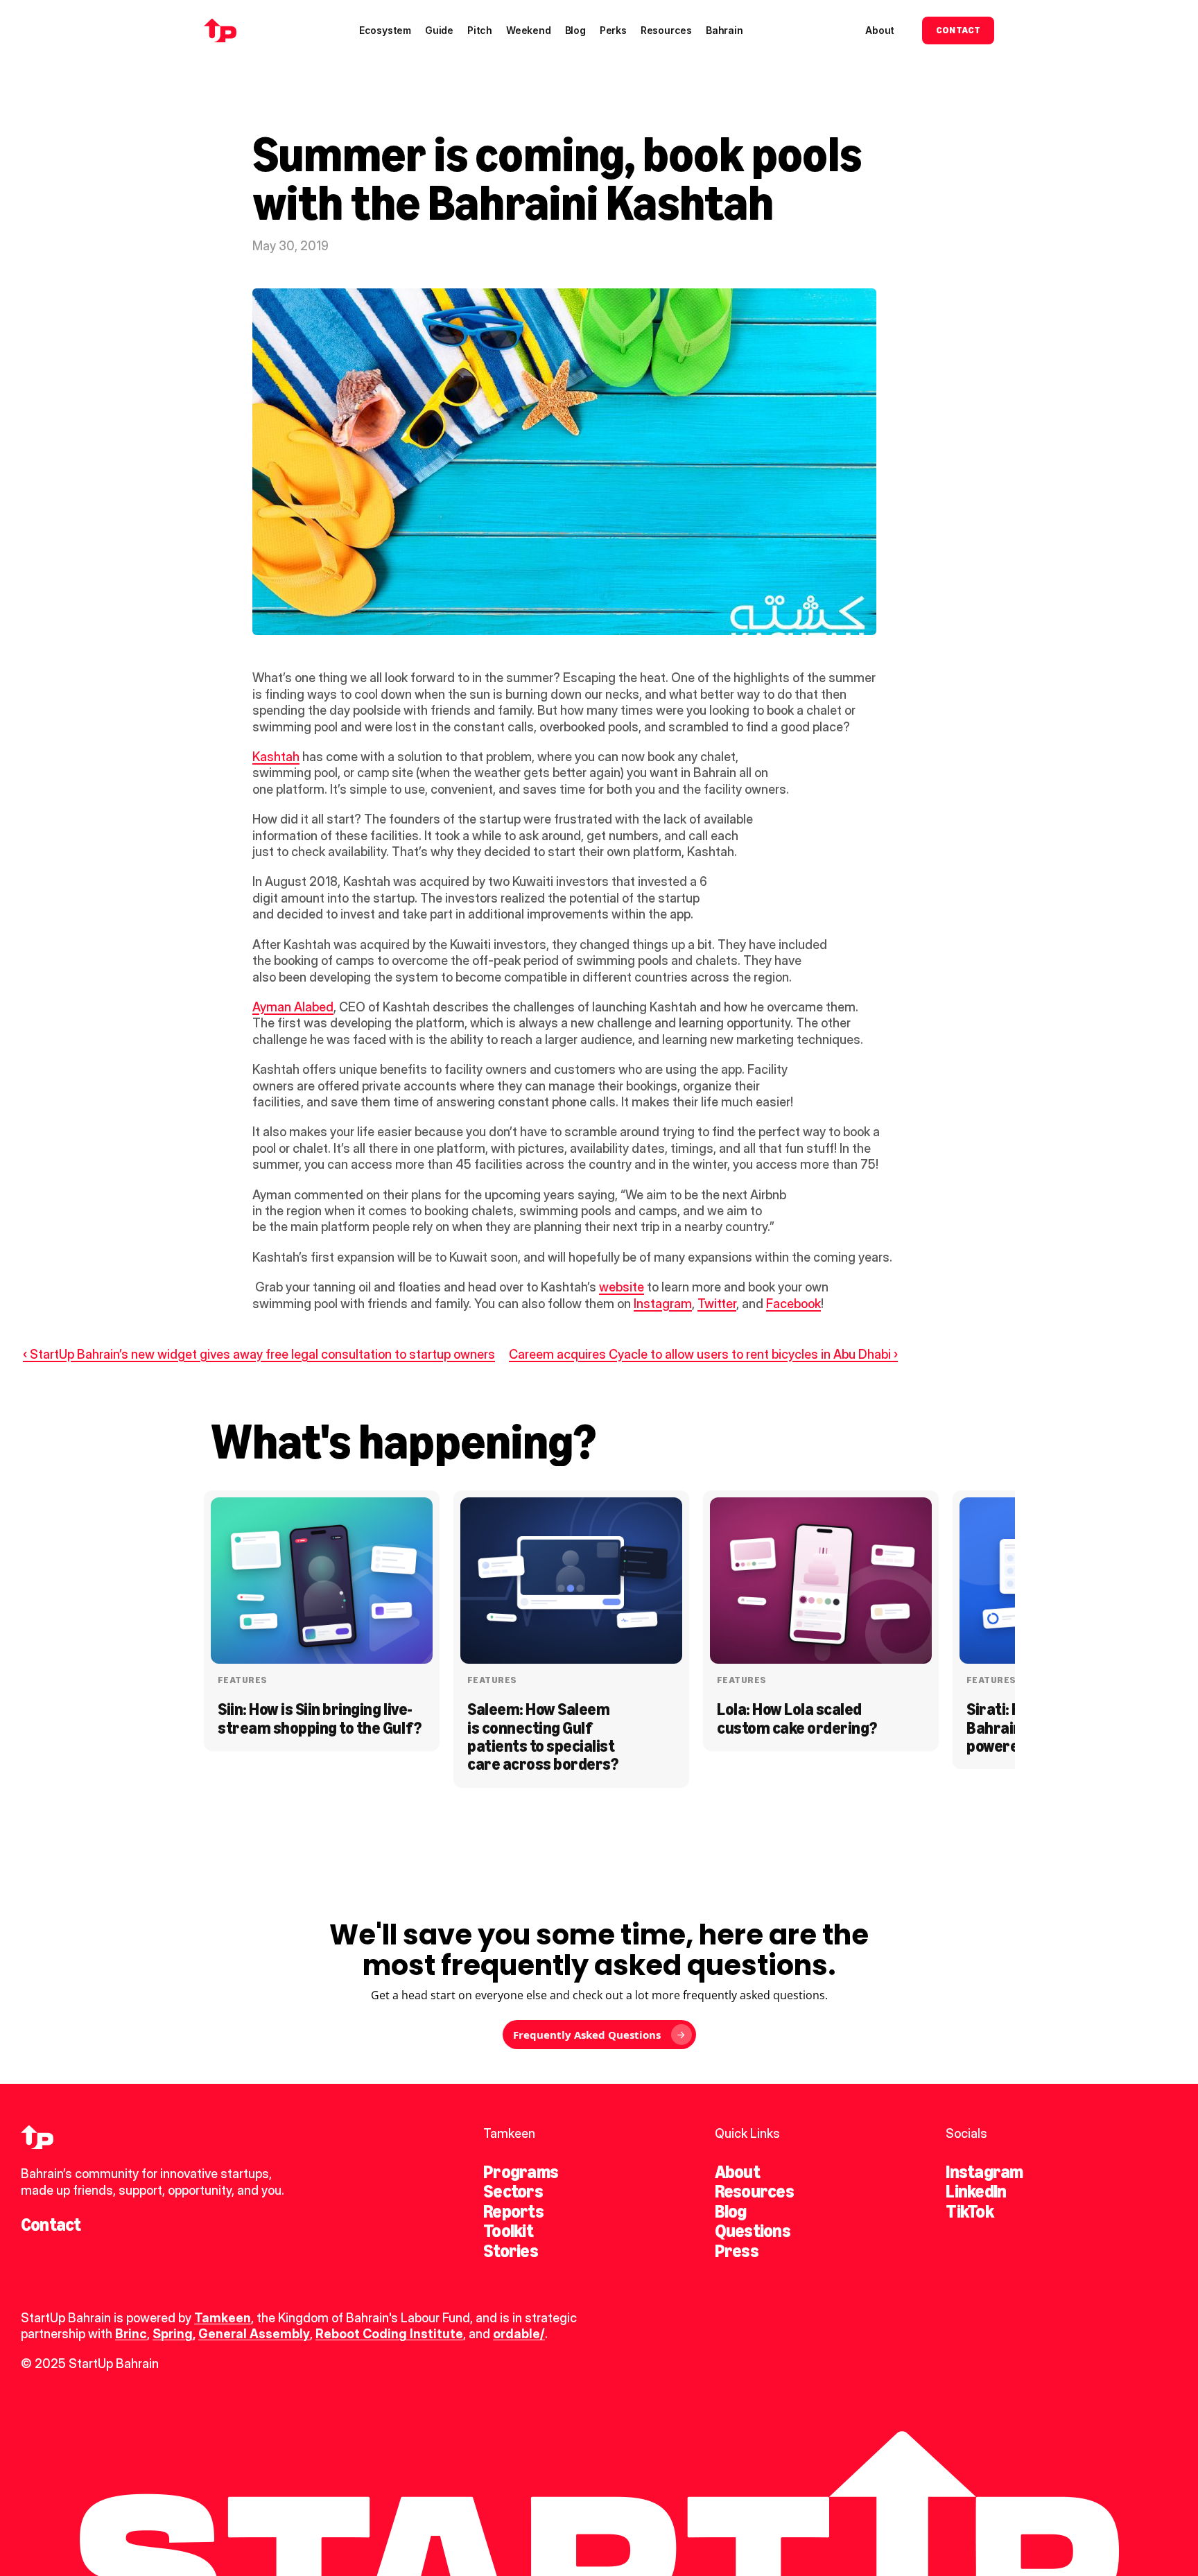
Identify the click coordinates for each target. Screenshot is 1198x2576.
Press (737, 2251)
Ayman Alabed (293, 1007)
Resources (754, 2191)
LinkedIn (976, 2191)
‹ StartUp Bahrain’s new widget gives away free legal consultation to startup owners (259, 1354)
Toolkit (508, 2231)
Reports (513, 2211)
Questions (753, 2231)
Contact (51, 2225)
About (737, 2172)
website (622, 1287)
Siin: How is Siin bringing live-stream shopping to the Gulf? (320, 1718)
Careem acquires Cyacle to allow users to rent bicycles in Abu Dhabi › (703, 1354)
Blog (731, 2211)
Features (242, 1680)
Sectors (513, 2191)
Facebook (793, 1304)
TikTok (969, 2211)
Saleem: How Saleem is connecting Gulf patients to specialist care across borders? (542, 1737)
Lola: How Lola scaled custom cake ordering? (797, 1718)
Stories (511, 2251)
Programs (521, 2172)
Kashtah (276, 757)
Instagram (663, 1304)
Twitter (717, 1304)
